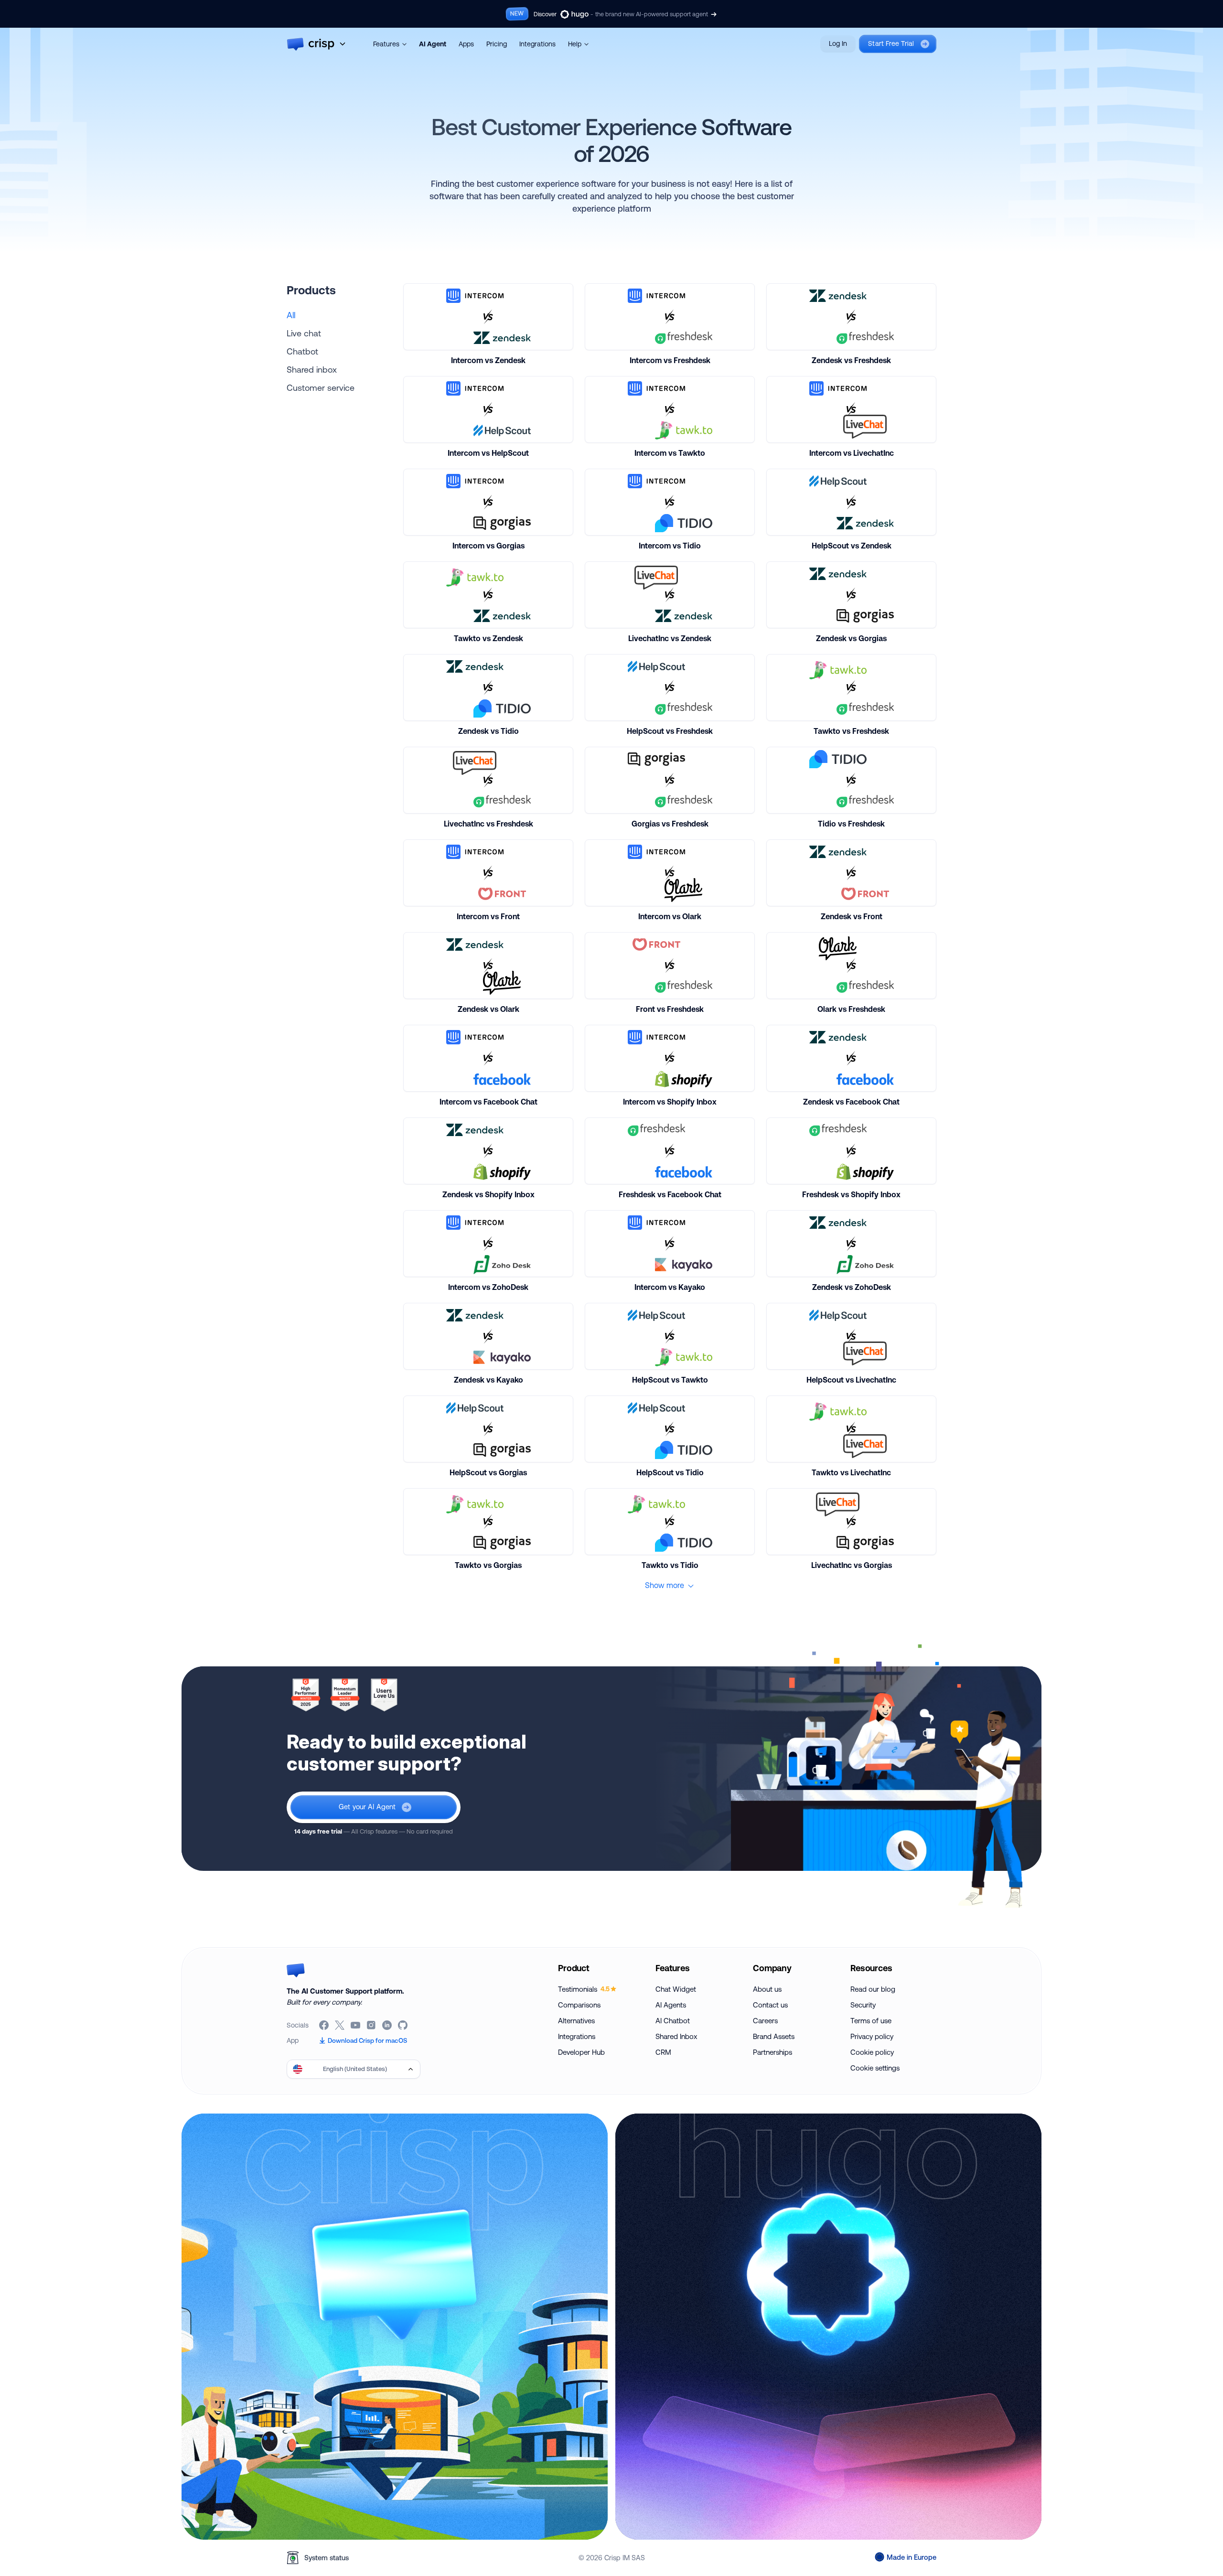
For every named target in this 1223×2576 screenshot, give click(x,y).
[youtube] (356, 2025)
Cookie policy (872, 2052)
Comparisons (579, 2005)
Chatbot (302, 351)
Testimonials (584, 1989)
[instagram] (372, 2025)
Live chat (304, 333)
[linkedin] (388, 2025)
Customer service (321, 387)
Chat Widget (676, 1989)
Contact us (770, 2005)
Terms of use (871, 2021)
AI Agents (671, 2005)
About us (767, 1989)
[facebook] (325, 2025)
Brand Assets (774, 2036)
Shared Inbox (676, 2036)
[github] (403, 2025)
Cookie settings (875, 2068)
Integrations (537, 44)
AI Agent (433, 44)
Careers (765, 2021)
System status (327, 2558)
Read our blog (873, 1989)
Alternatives (576, 2021)
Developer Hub (581, 2052)
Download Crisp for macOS (367, 2040)
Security (863, 2005)
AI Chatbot (673, 2021)
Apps (466, 44)
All (291, 315)
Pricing (497, 44)
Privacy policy (872, 2036)
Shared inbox (312, 369)
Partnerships (772, 2052)
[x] (340, 2025)
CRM (663, 2052)
